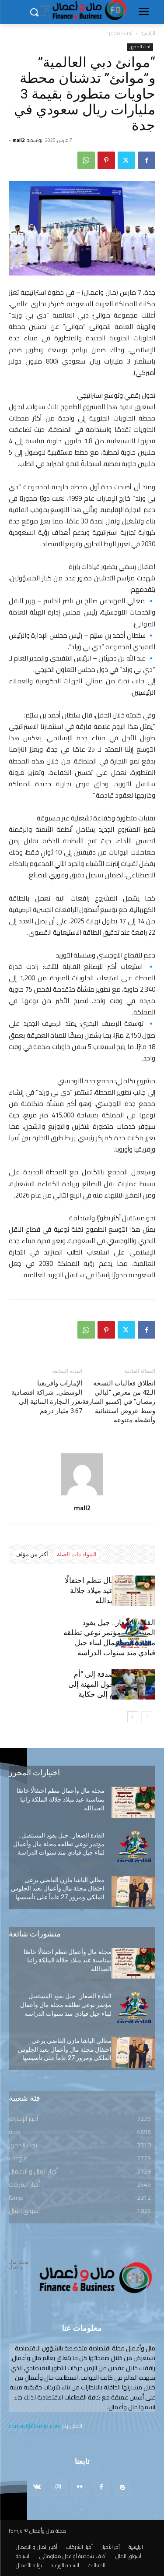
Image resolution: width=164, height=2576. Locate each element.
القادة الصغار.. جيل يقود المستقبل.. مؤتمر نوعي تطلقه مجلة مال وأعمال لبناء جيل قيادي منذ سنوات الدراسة (59, 1844)
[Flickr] (80, 2487)
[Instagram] (58, 2487)
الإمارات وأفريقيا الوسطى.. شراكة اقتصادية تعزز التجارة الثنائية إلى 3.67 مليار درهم (47, 1397)
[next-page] (133, 1717)
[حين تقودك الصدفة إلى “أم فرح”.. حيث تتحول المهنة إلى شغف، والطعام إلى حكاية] (133, 1684)
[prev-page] (147, 1717)
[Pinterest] (106, 160)
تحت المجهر (121, 33)
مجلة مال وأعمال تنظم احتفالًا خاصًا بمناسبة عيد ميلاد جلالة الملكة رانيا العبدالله (110, 1590)
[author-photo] (82, 1495)
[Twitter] (126, 160)
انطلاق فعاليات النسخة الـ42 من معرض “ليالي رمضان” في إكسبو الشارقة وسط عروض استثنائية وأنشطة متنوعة (119, 1402)
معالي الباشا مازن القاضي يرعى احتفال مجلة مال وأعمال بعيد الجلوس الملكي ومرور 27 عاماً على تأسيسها (58, 1889)
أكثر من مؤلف (32, 1554)
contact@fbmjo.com (35, 2426)
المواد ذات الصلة (77, 1554)
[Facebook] (147, 160)
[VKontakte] (37, 2487)
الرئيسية (148, 33)
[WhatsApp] (86, 160)
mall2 (19, 140)
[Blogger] (123, 2487)
